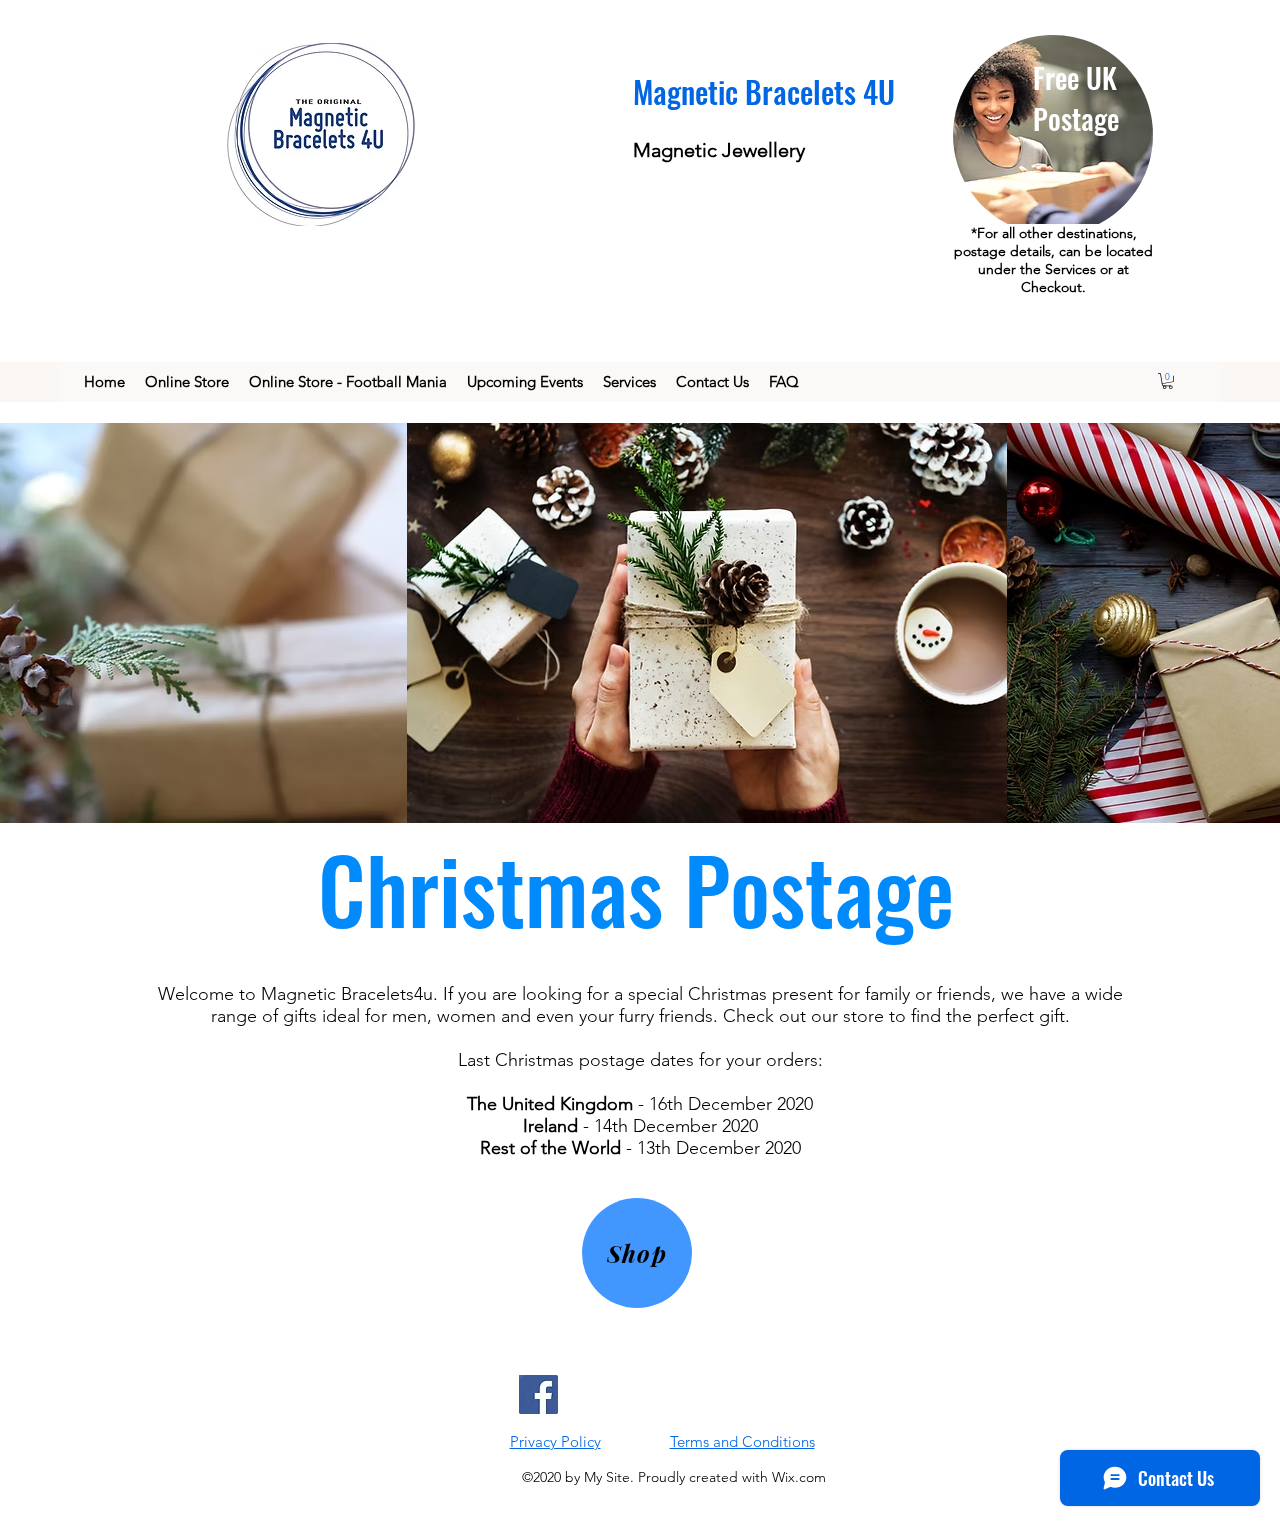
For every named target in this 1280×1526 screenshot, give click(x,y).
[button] (1167, 381)
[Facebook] (538, 1394)
